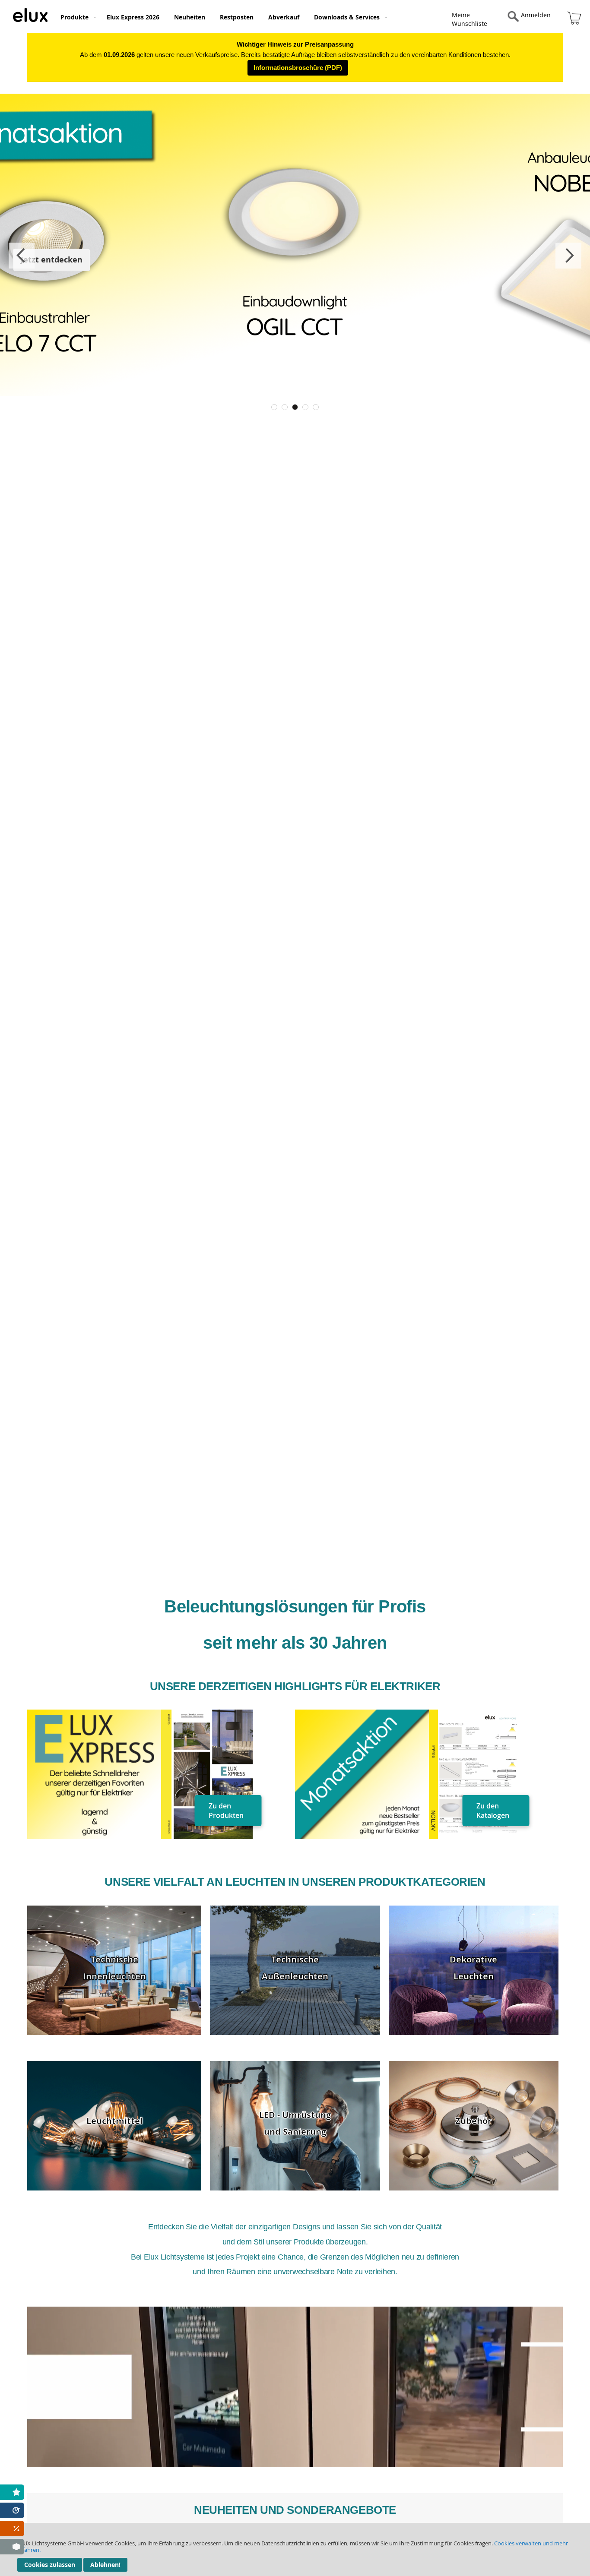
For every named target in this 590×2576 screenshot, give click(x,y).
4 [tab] (305, 407)
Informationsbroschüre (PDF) (298, 68)
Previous (22, 256)
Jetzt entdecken (52, 260)
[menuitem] (76, 17)
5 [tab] (316, 407)
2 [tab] (285, 407)
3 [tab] (295, 407)
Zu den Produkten (226, 1811)
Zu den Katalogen (493, 1811)
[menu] (252, 16)
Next (568, 256)
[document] (295, 2549)
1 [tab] (274, 407)
